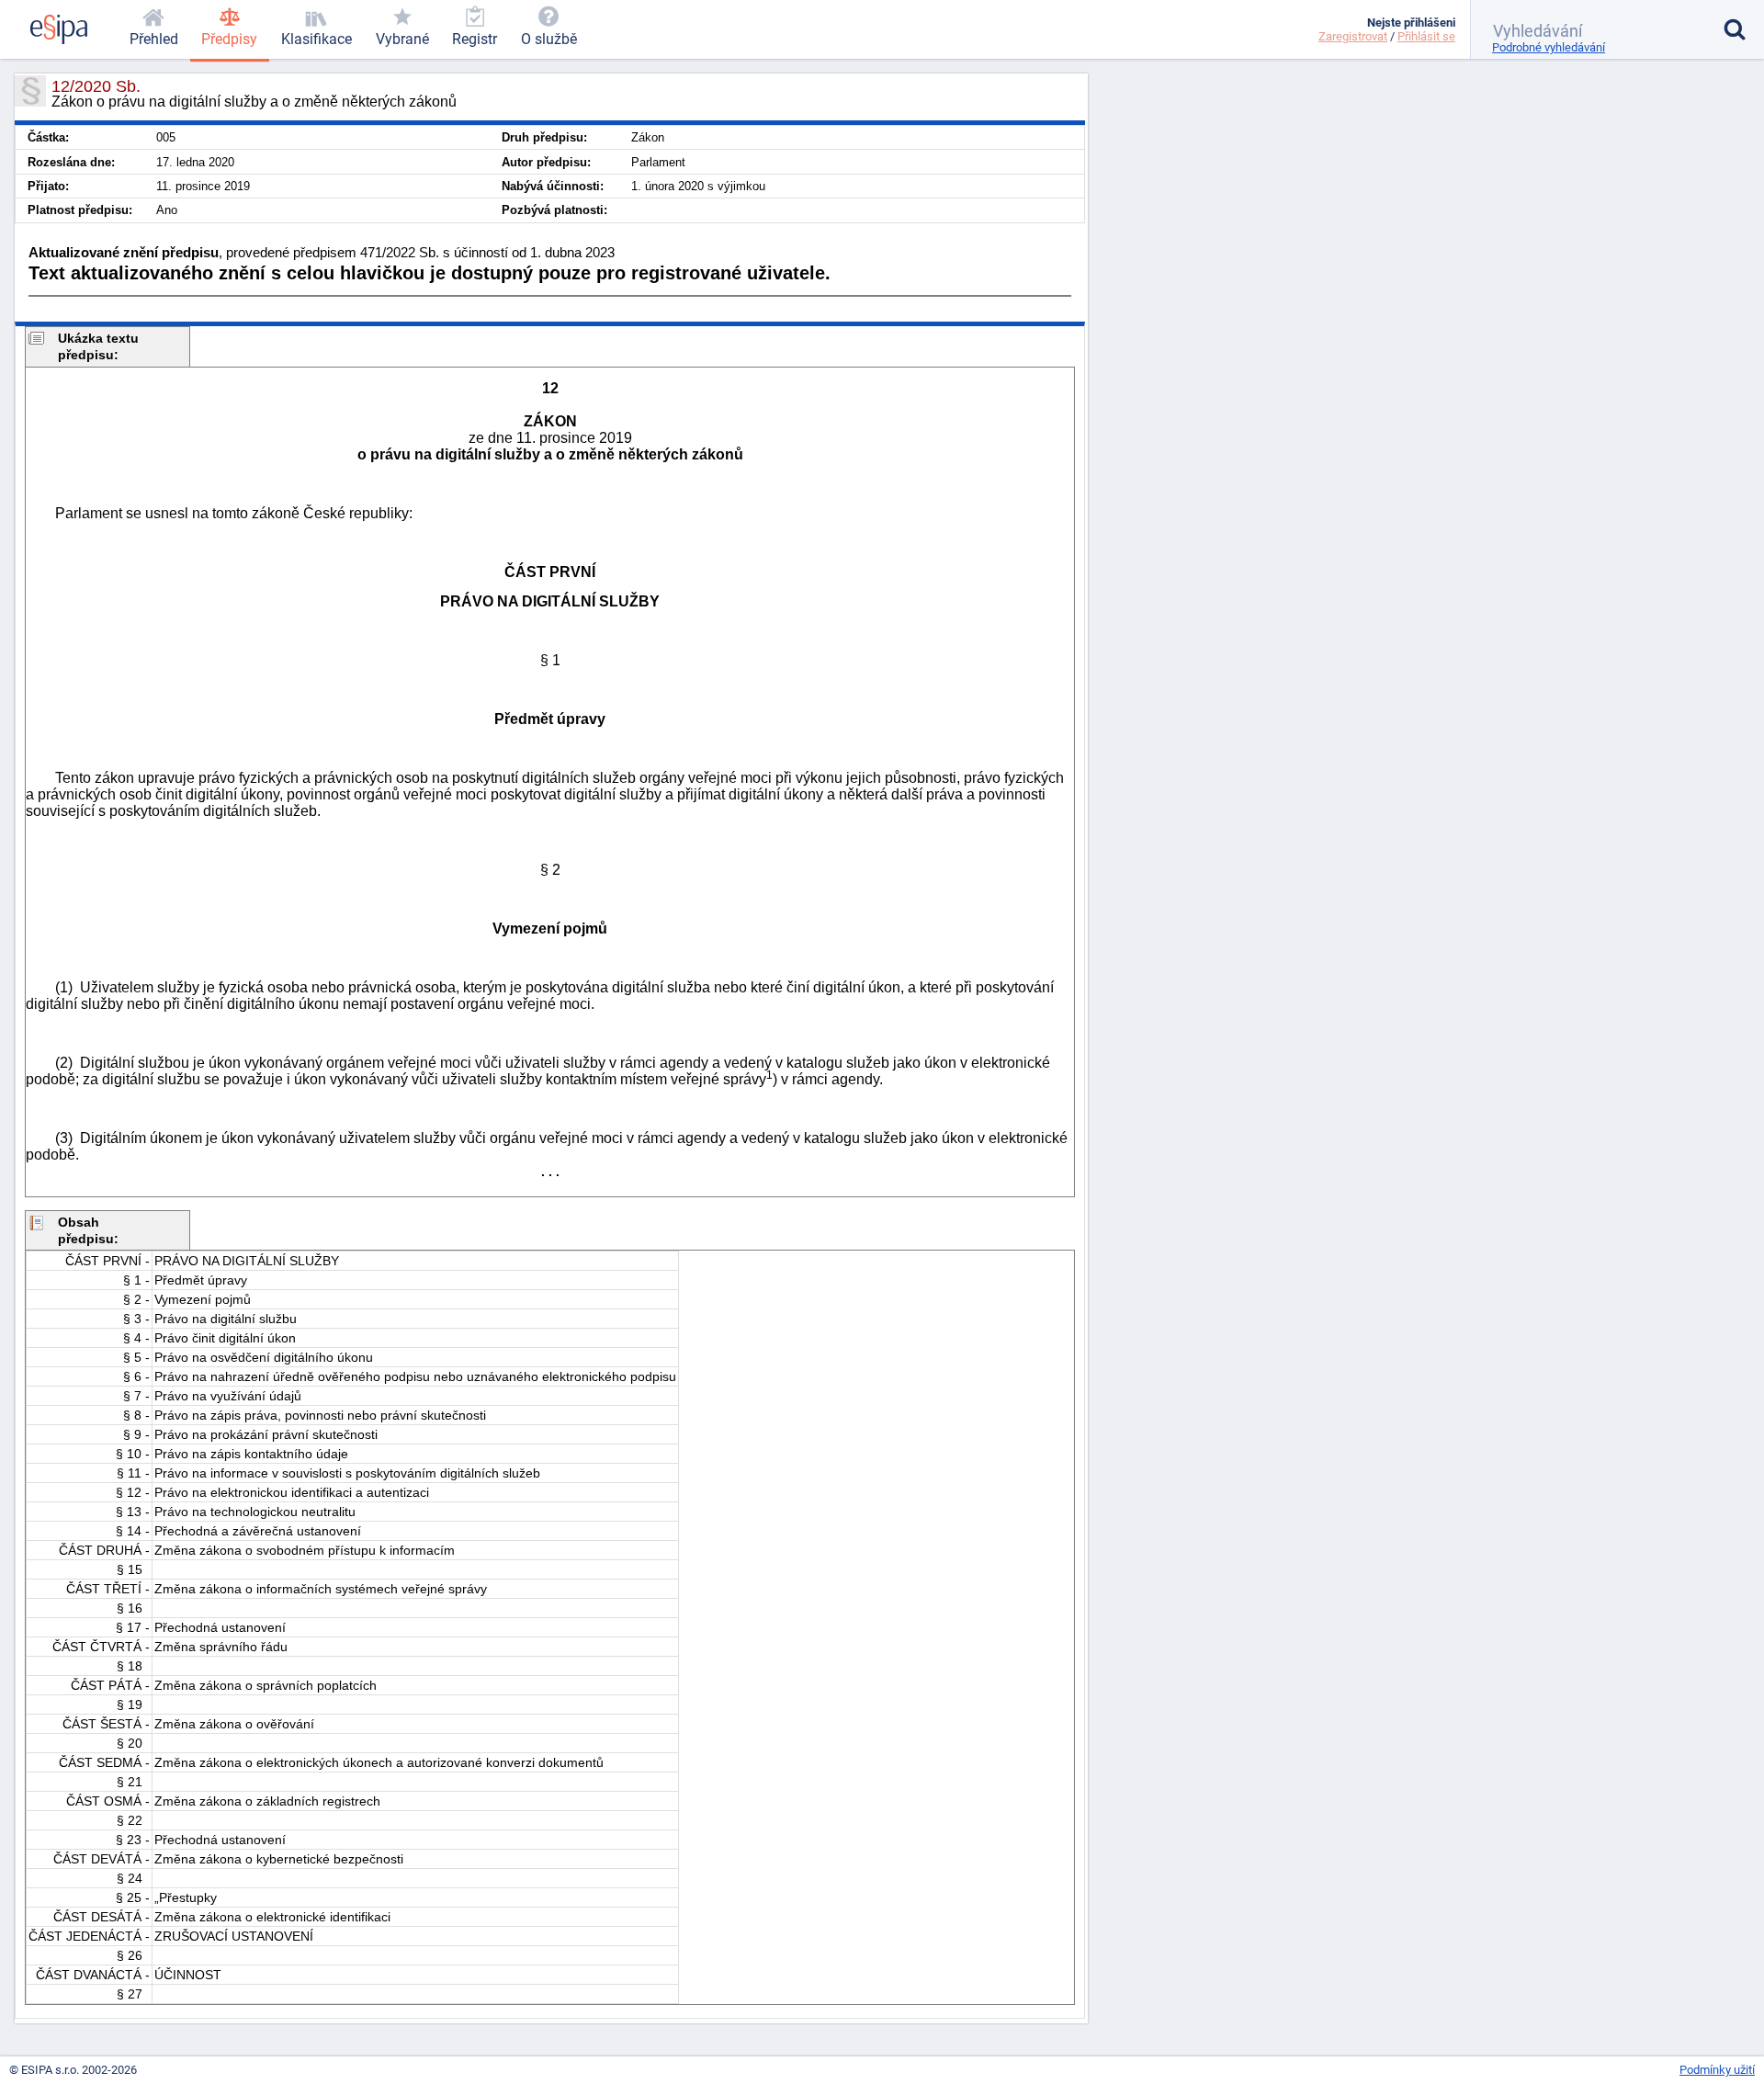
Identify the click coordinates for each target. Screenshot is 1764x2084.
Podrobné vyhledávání (1549, 47)
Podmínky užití (1717, 2070)
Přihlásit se (1426, 36)
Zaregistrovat (1353, 36)
